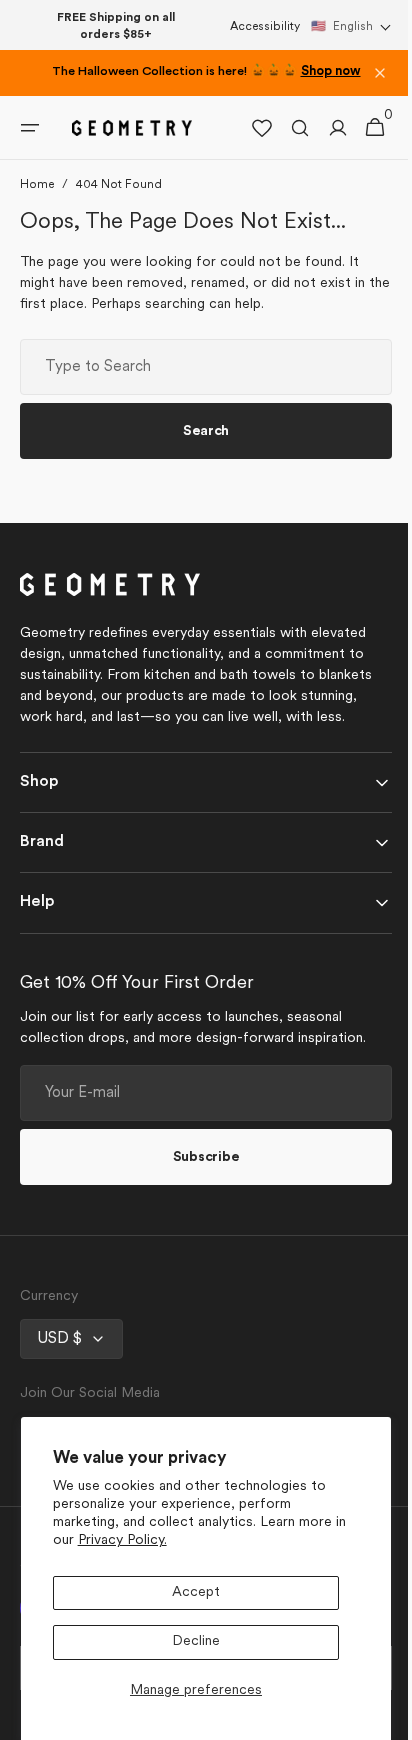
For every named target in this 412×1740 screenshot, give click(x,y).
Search (198, 431)
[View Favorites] (247, 128)
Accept (196, 1592)
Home (37, 185)
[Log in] (323, 128)
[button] (351, 27)
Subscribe (198, 1157)
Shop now (331, 72)
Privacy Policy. (122, 1540)
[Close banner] (380, 73)
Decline (196, 1641)
